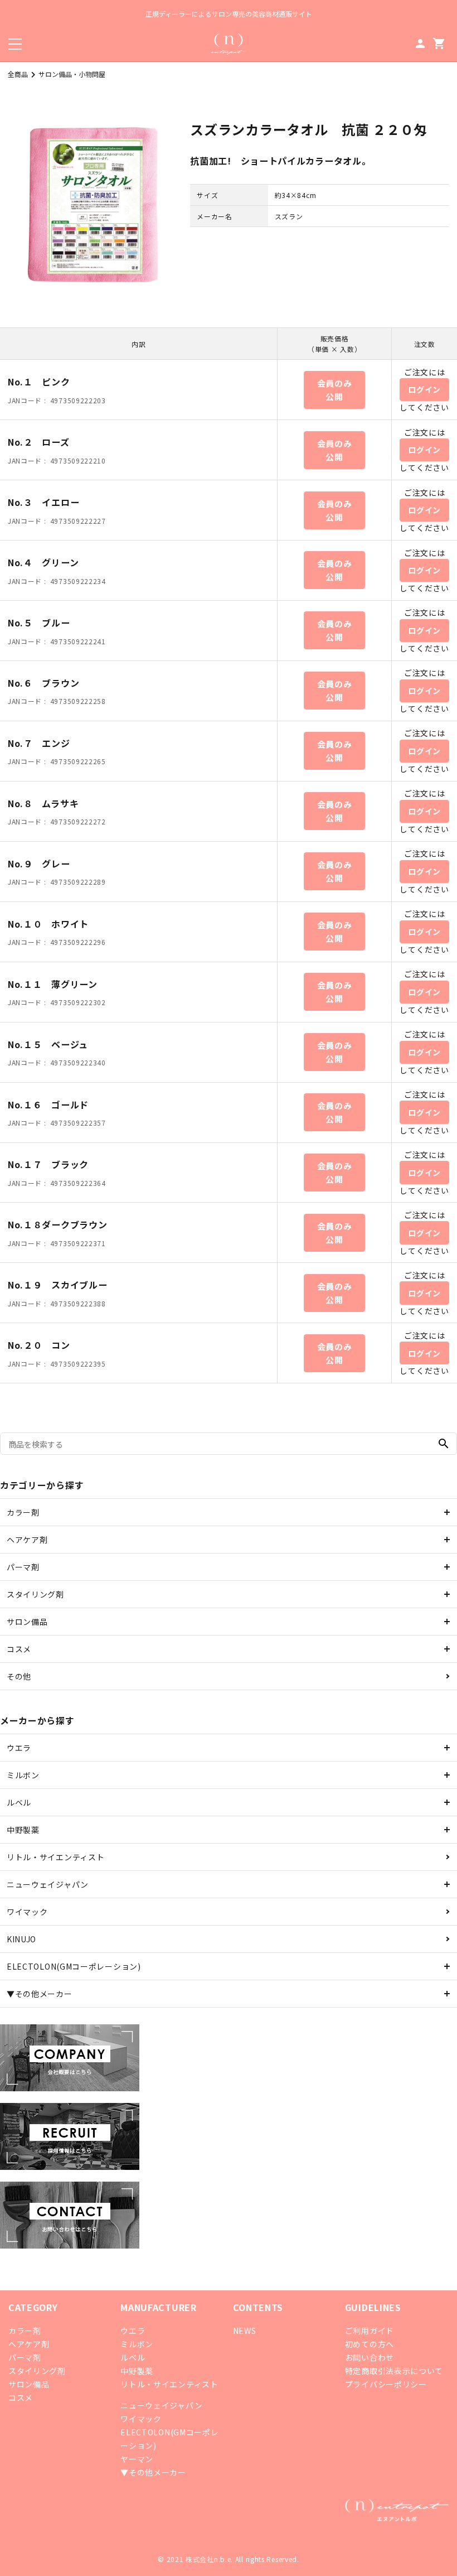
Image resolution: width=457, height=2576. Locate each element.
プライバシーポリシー (386, 2384)
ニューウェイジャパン (48, 1884)
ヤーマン (137, 2459)
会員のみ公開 (335, 390)
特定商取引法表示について (394, 2371)
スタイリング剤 (35, 1594)
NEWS (245, 2331)
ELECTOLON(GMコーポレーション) (74, 1966)
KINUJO (21, 1939)
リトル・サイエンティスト (55, 1857)
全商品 (18, 74)
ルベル (19, 1802)
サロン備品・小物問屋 (72, 74)
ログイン (424, 389)
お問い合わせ (370, 2357)
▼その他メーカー (40, 1994)
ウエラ (19, 1748)
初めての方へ (370, 2344)
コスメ (19, 1649)
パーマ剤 (23, 1567)
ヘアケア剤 (27, 1540)
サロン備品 (27, 1622)
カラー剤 (23, 1512)
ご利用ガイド (370, 2331)
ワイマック (27, 1912)
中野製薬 (23, 1830)
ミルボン (23, 1775)
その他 (19, 1676)
